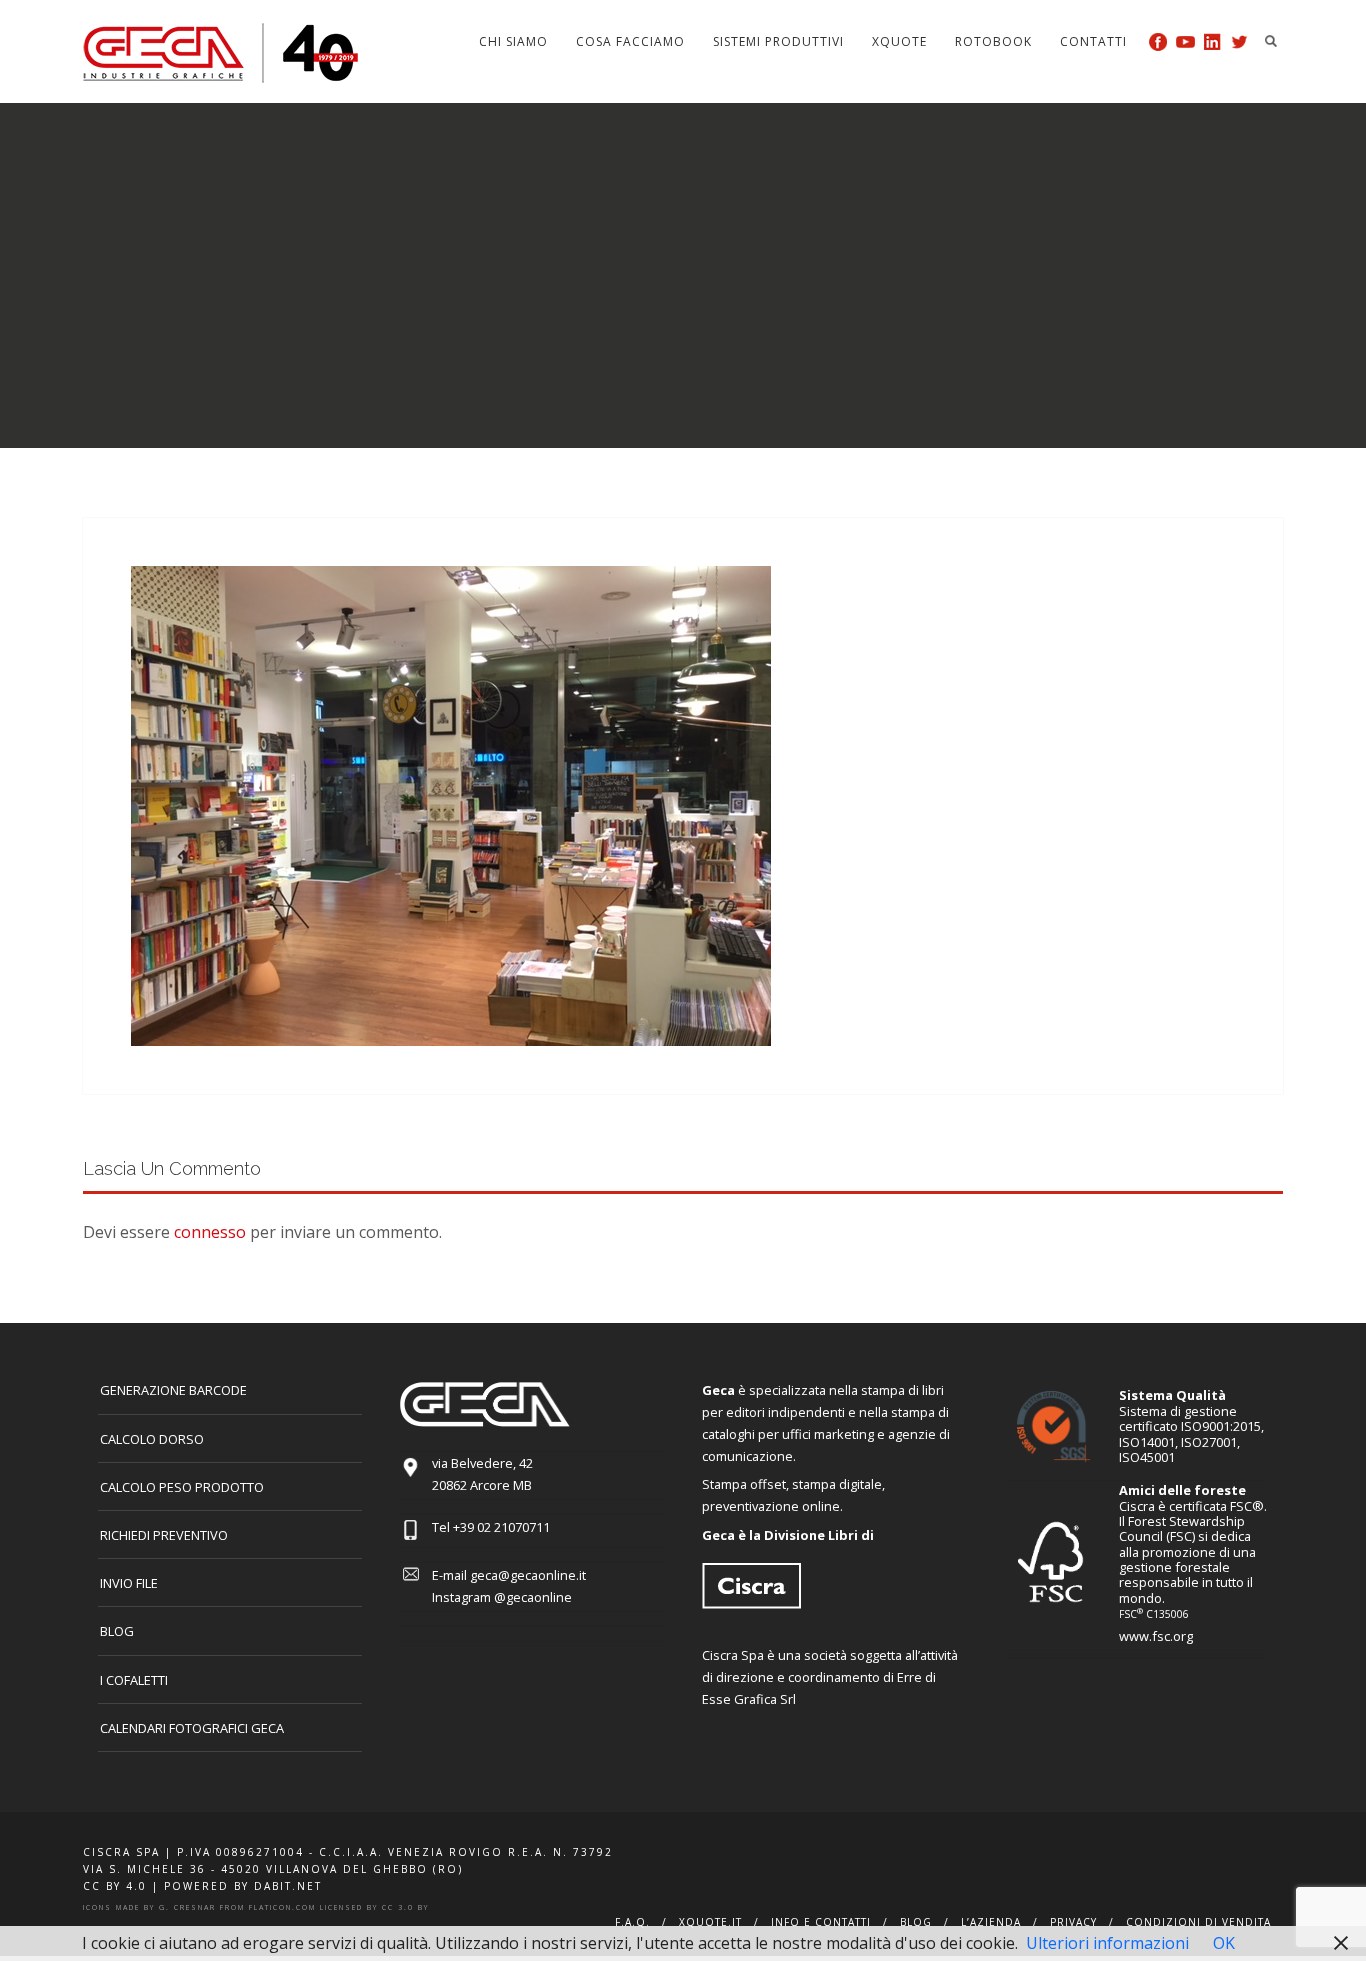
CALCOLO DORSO (152, 1439)
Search (1271, 41)
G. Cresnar (187, 1907)
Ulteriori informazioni (1107, 1943)
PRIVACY (1073, 1922)
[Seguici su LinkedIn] (1212, 41)
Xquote (899, 41)
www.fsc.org (1156, 1636)
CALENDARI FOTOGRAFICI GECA (192, 1728)
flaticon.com (282, 1907)
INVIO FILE (129, 1583)
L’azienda (991, 1922)
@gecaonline (533, 1597)
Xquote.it (710, 1922)
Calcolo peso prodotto (182, 1487)
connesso (210, 1232)
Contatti (1093, 41)
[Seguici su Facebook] (1158, 41)
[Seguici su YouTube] (1185, 41)
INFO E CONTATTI (821, 1922)
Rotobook (993, 41)
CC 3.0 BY (405, 1907)
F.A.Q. (632, 1922)
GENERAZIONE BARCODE (173, 1390)
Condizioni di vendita (1198, 1922)
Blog (117, 1631)
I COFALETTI (134, 1680)
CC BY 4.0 (115, 1886)
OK (1224, 1943)
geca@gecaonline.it (528, 1575)
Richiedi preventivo (164, 1535)
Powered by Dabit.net (243, 1886)
